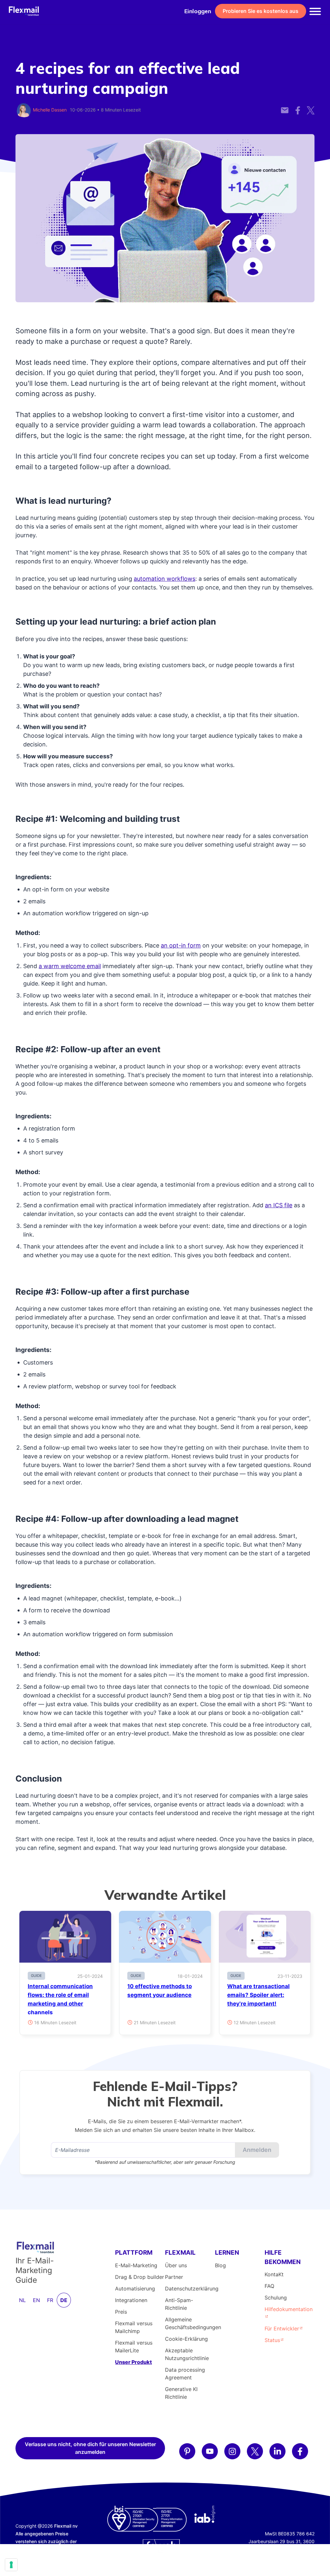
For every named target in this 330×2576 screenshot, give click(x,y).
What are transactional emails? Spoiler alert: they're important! (258, 1995)
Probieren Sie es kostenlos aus (261, 11)
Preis (121, 2312)
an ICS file (279, 1205)
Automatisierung (135, 2289)
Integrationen (131, 2300)
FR (50, 2300)
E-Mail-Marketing (136, 2265)
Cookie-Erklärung (186, 2339)
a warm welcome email (70, 966)
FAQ (269, 2286)
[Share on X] (311, 107)
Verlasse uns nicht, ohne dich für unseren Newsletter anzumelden (90, 2448)
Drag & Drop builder (140, 2277)
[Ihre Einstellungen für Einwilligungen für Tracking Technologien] (11, 2565)
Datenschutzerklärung (192, 2289)
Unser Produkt (133, 2362)
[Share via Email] (285, 107)
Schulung (276, 2298)
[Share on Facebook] (298, 107)
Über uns (176, 2265)
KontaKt (274, 2274)
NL (22, 2300)
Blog (220, 2265)
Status (272, 2340)
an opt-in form (181, 945)
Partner (174, 2277)
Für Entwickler (282, 2328)
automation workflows (165, 579)
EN (36, 2300)
